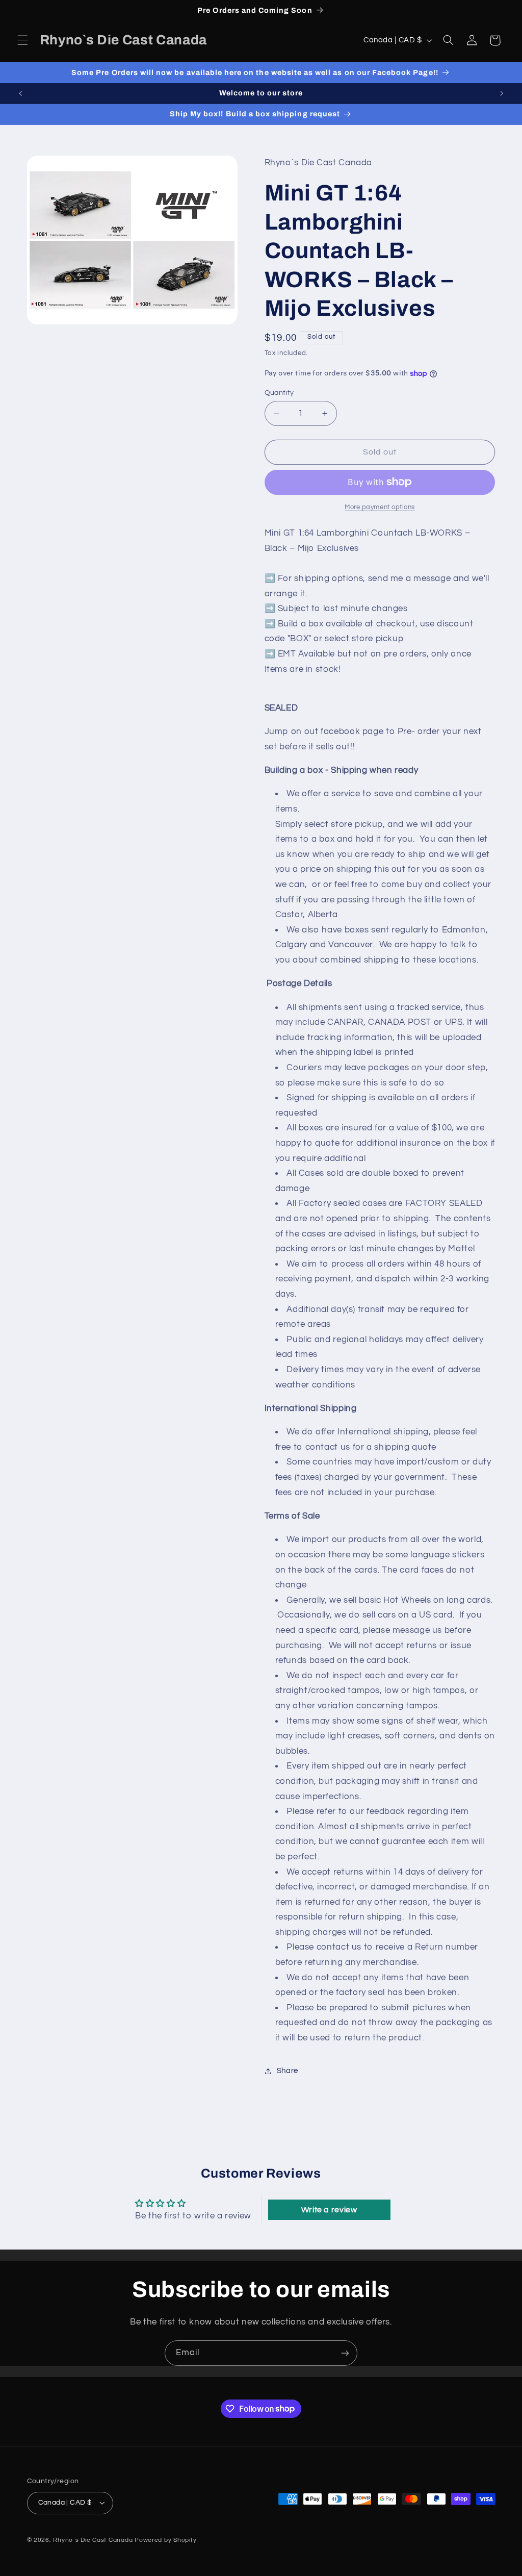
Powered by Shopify (165, 2540)
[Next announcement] (502, 93)
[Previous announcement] (20, 93)
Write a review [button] (329, 2210)
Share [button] (288, 2071)
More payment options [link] (380, 507)
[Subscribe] (345, 2353)
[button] (22, 40)
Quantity (279, 393)
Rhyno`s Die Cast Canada (93, 2540)
